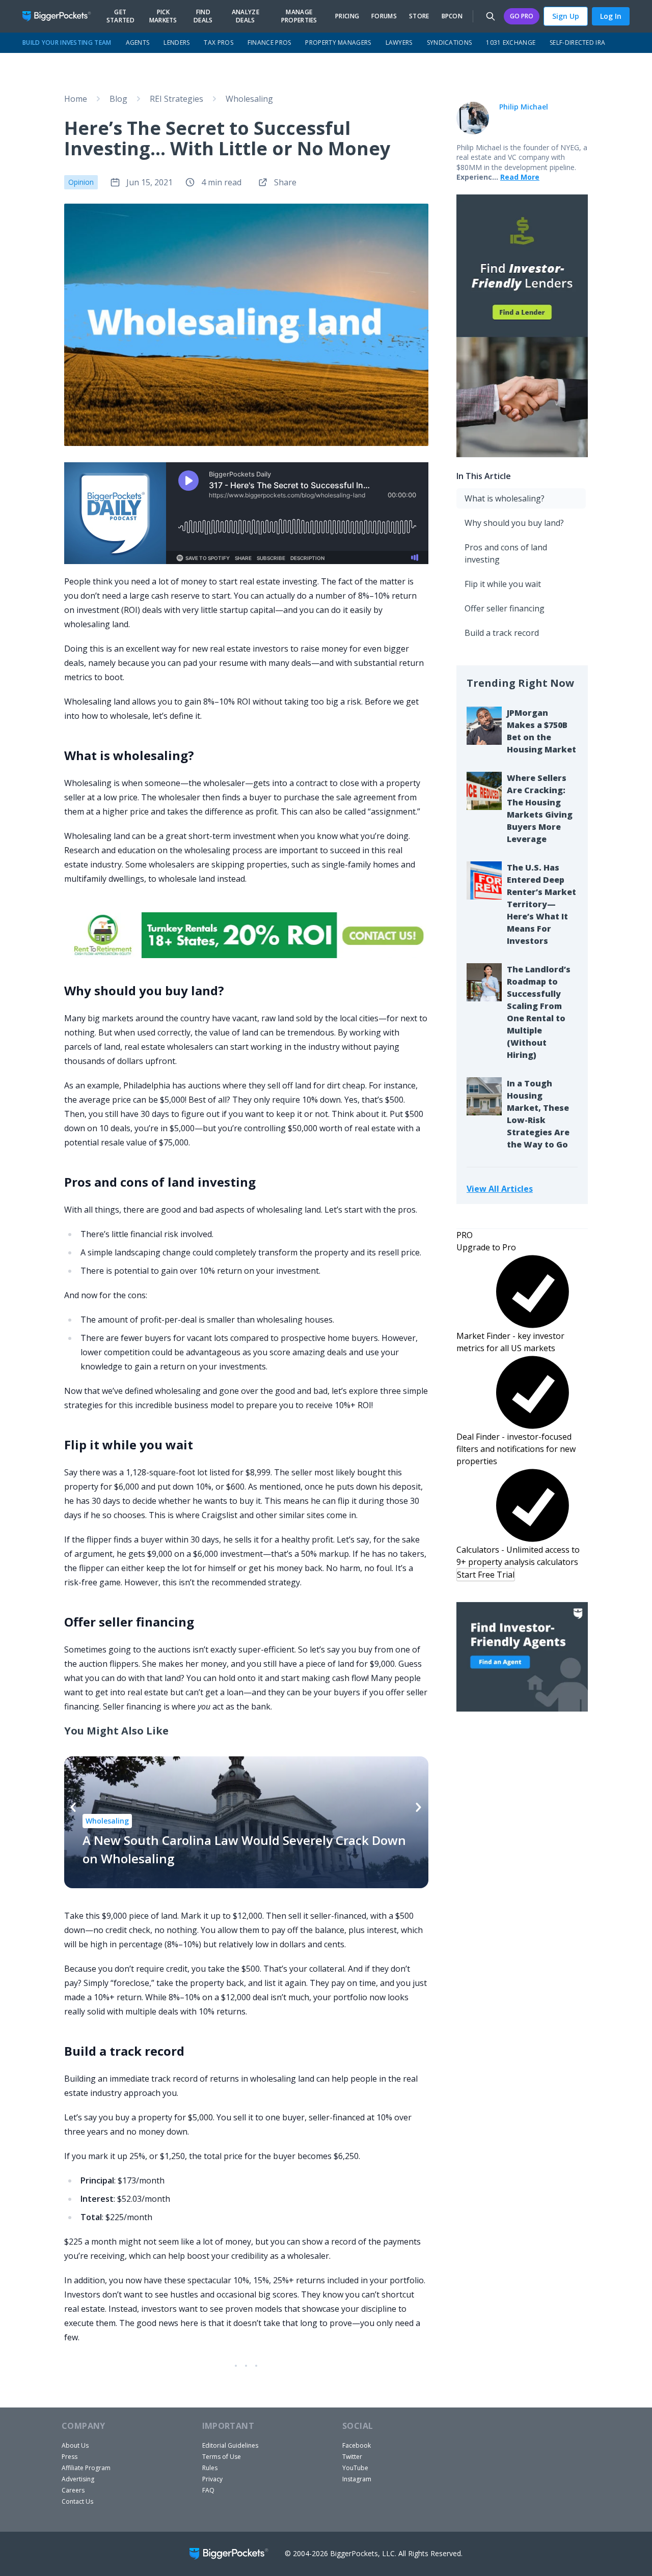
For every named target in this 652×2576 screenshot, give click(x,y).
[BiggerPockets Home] (61, 16)
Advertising (78, 2479)
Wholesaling (249, 99)
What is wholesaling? (505, 498)
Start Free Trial (486, 1575)
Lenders (176, 43)
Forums (384, 16)
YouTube (355, 2468)
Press (70, 2457)
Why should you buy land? (514, 523)
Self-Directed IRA (577, 43)
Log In (611, 16)
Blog (118, 99)
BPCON (452, 16)
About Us (75, 2445)
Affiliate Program (86, 2468)
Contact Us (77, 2501)
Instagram (357, 2479)
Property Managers (338, 43)
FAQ (208, 2490)
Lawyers (399, 43)
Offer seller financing (505, 608)
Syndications (450, 43)
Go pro (522, 16)
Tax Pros (218, 43)
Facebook (357, 2445)
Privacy (212, 2479)
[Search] (491, 16)
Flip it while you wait (503, 584)
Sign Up (566, 16)
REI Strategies (176, 99)
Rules (210, 2468)
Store (419, 16)
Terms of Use (222, 2457)
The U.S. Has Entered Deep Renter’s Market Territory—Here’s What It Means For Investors (541, 904)
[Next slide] (418, 1807)
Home (76, 99)
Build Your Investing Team (67, 43)
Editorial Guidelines (230, 2445)
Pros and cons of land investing (506, 553)
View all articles (500, 1188)
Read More (520, 177)
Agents (138, 43)
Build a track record (502, 633)
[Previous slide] (73, 1807)
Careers (73, 2490)
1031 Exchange (511, 43)
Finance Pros (269, 43)
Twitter (352, 2457)
